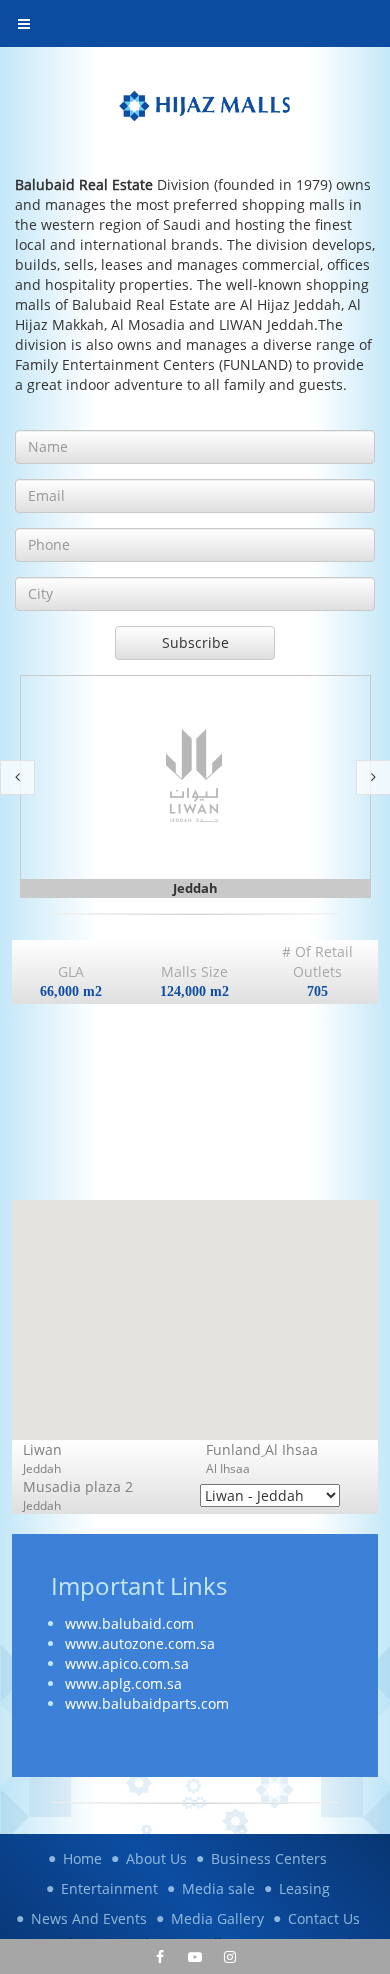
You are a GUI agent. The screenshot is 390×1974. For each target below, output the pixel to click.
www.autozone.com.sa (140, 1643)
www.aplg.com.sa (123, 1683)
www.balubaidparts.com (147, 1703)
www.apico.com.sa (127, 1663)
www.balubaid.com (129, 1623)
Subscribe (195, 642)
